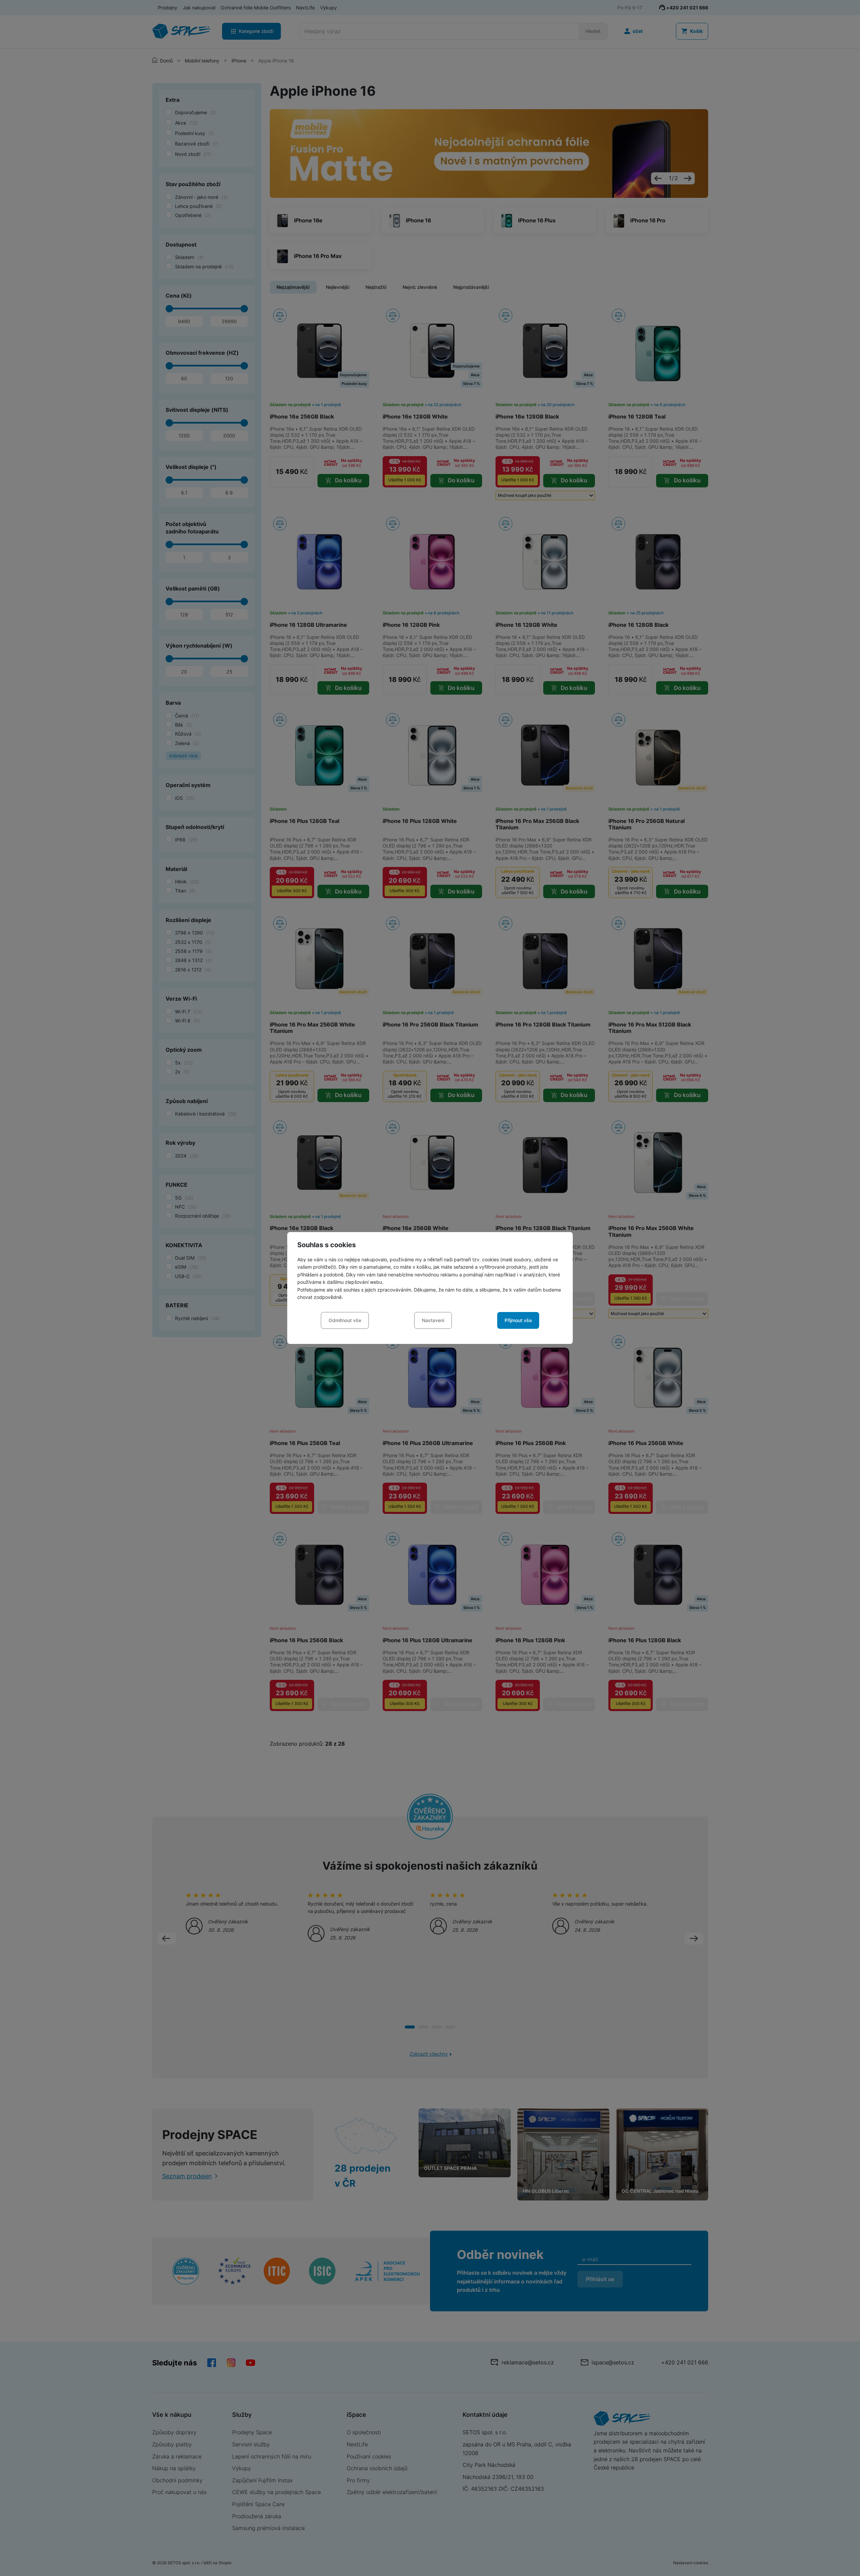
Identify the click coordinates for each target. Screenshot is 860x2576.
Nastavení (433, 1320)
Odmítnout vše (345, 1320)
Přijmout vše (518, 1320)
